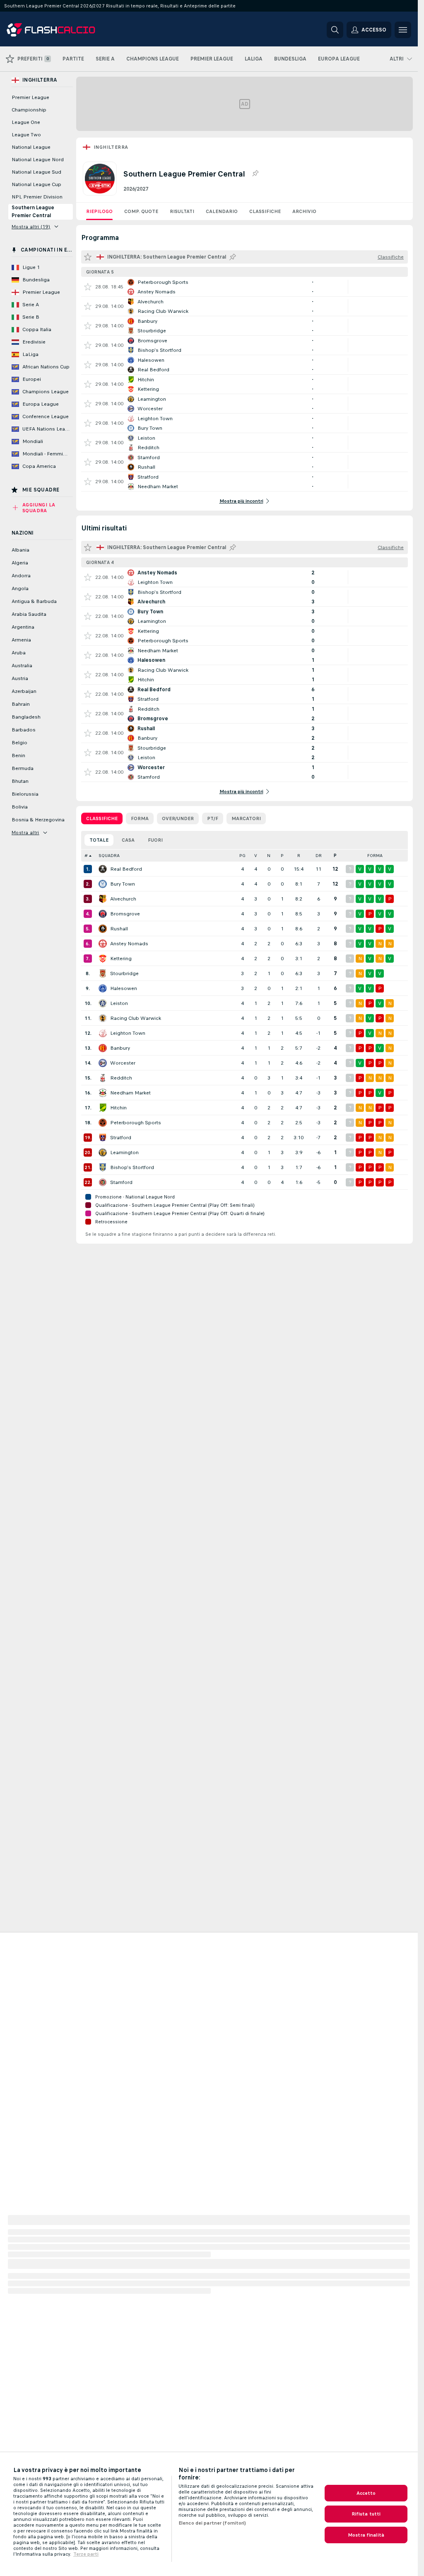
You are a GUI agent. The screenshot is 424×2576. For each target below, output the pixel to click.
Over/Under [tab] (178, 818)
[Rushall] (103, 929)
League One (26, 122)
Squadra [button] (109, 856)
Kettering (121, 959)
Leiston (119, 1003)
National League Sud (36, 172)
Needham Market (130, 1093)
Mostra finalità (366, 2535)
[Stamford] (103, 1182)
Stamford (121, 1182)
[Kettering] (103, 959)
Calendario (222, 211)
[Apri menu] (403, 30)
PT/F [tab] (213, 818)
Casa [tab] (128, 840)
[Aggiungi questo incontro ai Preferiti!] (88, 287)
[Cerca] (335, 30)
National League (31, 147)
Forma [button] (375, 856)
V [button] (256, 856)
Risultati (182, 211)
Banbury (120, 1048)
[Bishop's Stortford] (103, 1167)
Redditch (121, 1078)
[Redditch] (103, 1078)
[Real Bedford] (103, 869)
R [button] (299, 856)
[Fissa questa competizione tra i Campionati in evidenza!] (255, 174)
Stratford (121, 1138)
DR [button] (319, 856)
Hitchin (118, 1108)
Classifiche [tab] (102, 818)
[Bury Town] (103, 884)
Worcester (123, 1063)
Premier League (30, 97)
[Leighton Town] (103, 1033)
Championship (29, 110)
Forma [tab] (140, 818)
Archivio (304, 211)
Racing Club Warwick (136, 1018)
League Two (26, 135)
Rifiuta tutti (366, 2514)
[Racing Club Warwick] (103, 1018)
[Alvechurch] (103, 899)
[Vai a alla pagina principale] (64, 30)
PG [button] (242, 856)
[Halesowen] (103, 988)
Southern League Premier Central (33, 212)
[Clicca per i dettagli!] (245, 287)
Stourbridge (124, 973)
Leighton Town (128, 1033)
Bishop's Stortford (132, 1167)
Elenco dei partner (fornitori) (212, 2523)
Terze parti (86, 2554)
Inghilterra (111, 147)
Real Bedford (126, 869)
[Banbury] (103, 1048)
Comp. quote (141, 211)
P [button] (282, 856)
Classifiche (265, 211)
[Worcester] (103, 1063)
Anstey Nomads (129, 944)
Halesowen (124, 988)
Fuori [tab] (155, 840)
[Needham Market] (103, 1093)
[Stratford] (103, 1138)
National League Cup (36, 184)
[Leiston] (103, 1003)
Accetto (366, 2493)
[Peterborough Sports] (103, 1123)
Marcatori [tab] (246, 818)
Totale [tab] (99, 840)
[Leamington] (103, 1152)
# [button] (86, 856)
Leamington (124, 1152)
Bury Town (123, 884)
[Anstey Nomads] (103, 944)
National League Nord (38, 160)
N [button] (269, 856)
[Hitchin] (103, 1108)
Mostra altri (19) (31, 227)
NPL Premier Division (37, 197)
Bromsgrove (125, 914)
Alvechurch (123, 899)
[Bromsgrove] (103, 914)
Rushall (119, 929)
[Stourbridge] (103, 973)
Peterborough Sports (136, 1123)
